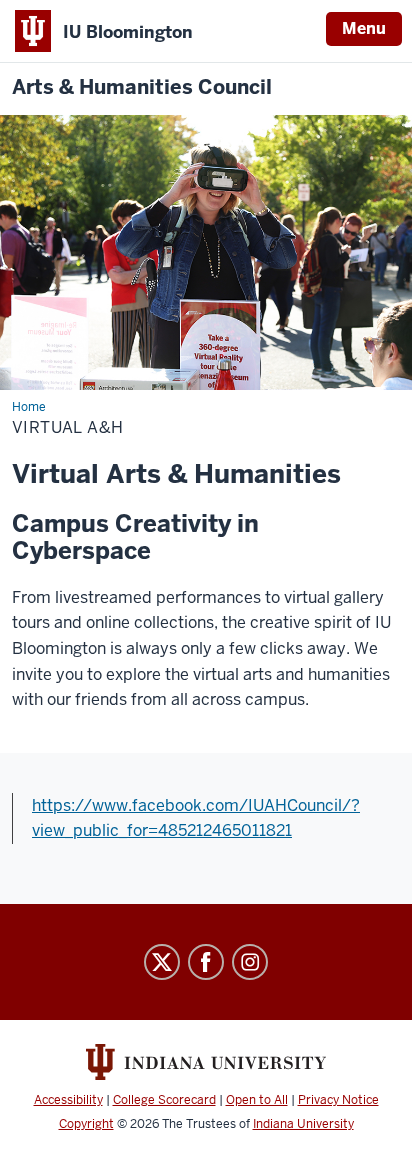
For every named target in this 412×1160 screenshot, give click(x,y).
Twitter (162, 962)
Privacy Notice (338, 1100)
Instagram (250, 962)
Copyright (86, 1124)
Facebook (206, 962)
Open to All (257, 1100)
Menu (364, 28)
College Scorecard (164, 1100)
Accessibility (68, 1100)
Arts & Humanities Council (142, 87)
